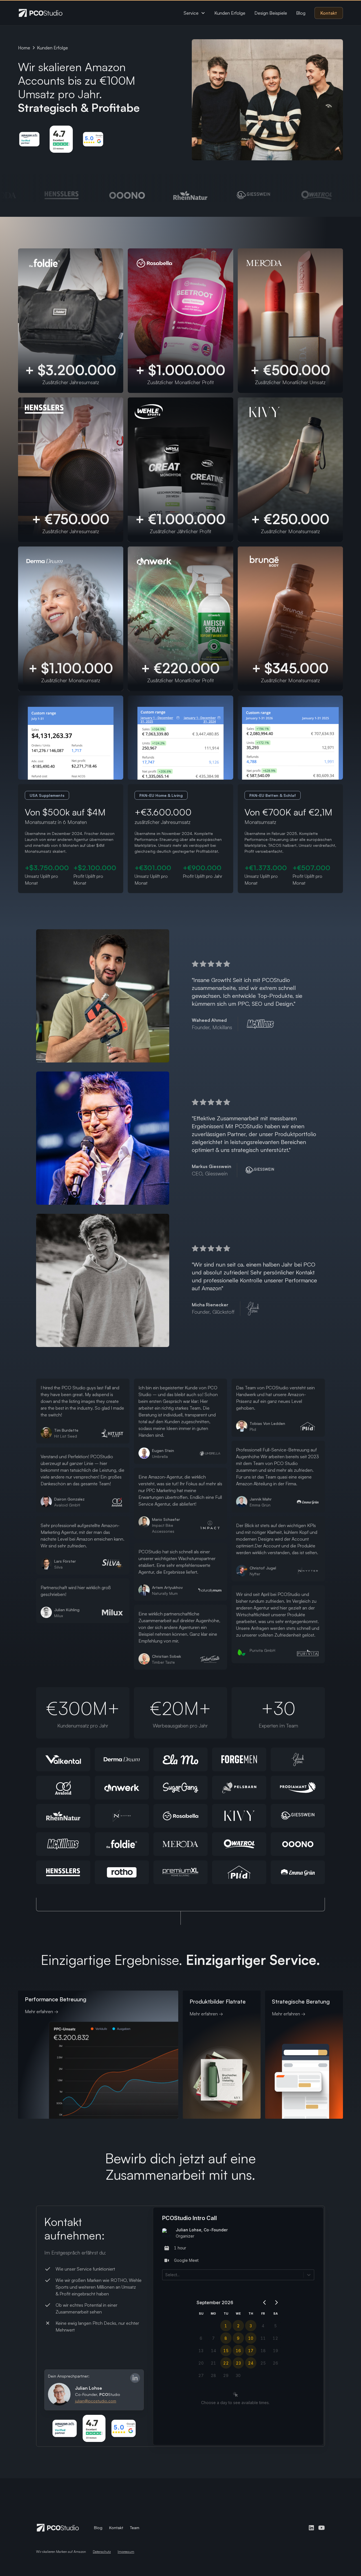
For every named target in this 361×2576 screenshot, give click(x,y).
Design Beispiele (271, 13)
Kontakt (329, 13)
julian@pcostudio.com (96, 2401)
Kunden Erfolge (230, 13)
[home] (41, 13)
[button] (194, 13)
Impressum (126, 2552)
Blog (301, 13)
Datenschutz (102, 2552)
